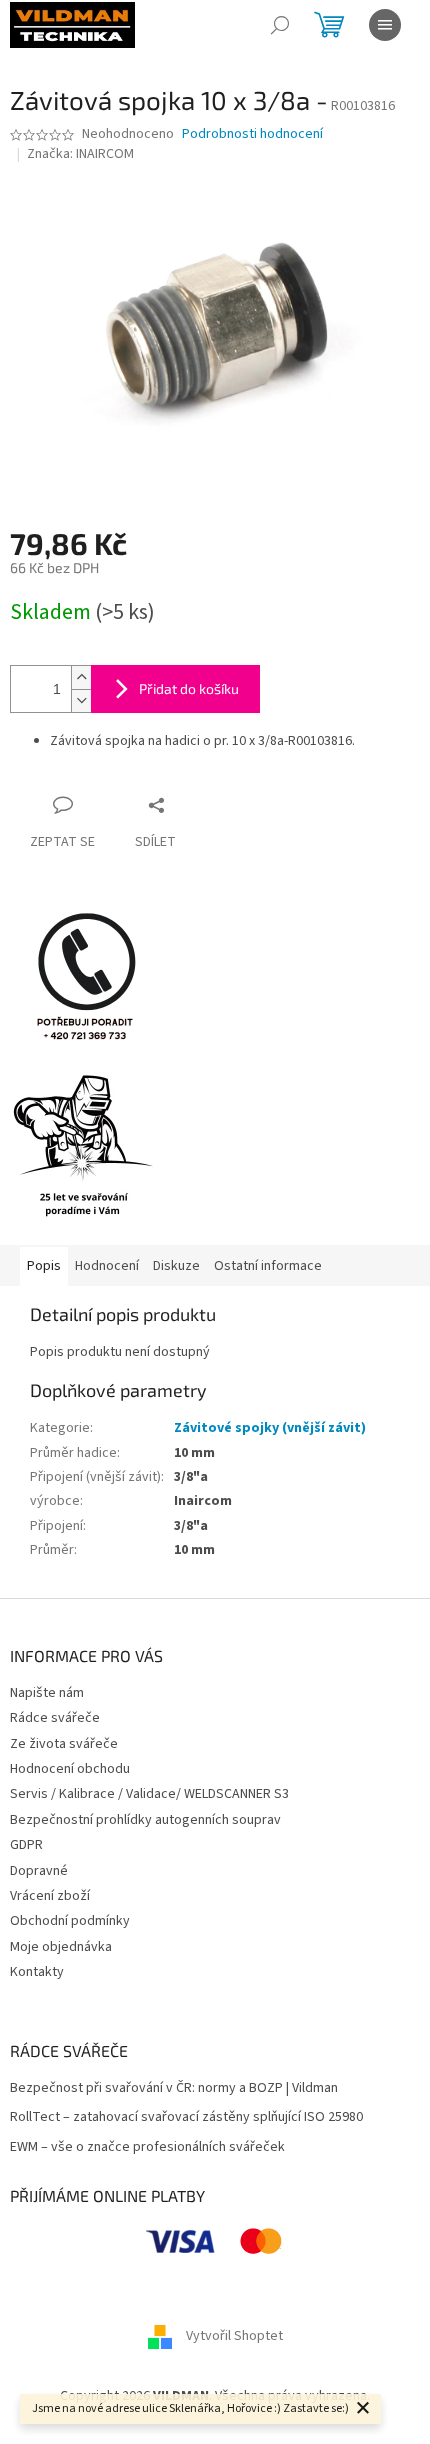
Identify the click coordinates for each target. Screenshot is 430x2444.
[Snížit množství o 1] (81, 700)
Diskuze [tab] (176, 1266)
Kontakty (37, 1972)
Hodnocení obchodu (70, 1769)
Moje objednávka (61, 1947)
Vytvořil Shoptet (234, 2336)
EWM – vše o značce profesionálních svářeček (147, 2147)
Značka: (80, 154)
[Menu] (385, 25)
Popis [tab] (44, 1266)
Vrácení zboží (50, 1896)
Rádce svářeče (55, 1718)
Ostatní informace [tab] (268, 1266)
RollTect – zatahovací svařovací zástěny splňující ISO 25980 (186, 2117)
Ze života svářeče (64, 1744)
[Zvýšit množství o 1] (81, 677)
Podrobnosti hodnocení (252, 134)
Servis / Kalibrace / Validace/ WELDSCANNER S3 (149, 1794)
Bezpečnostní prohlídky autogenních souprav (145, 1820)
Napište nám (47, 1693)
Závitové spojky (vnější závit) (270, 1428)
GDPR (26, 1845)
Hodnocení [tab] (107, 1266)
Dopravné (39, 1871)
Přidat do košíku (189, 688)
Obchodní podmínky (70, 1921)
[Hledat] (280, 25)
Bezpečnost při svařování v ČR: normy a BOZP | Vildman (174, 2088)
